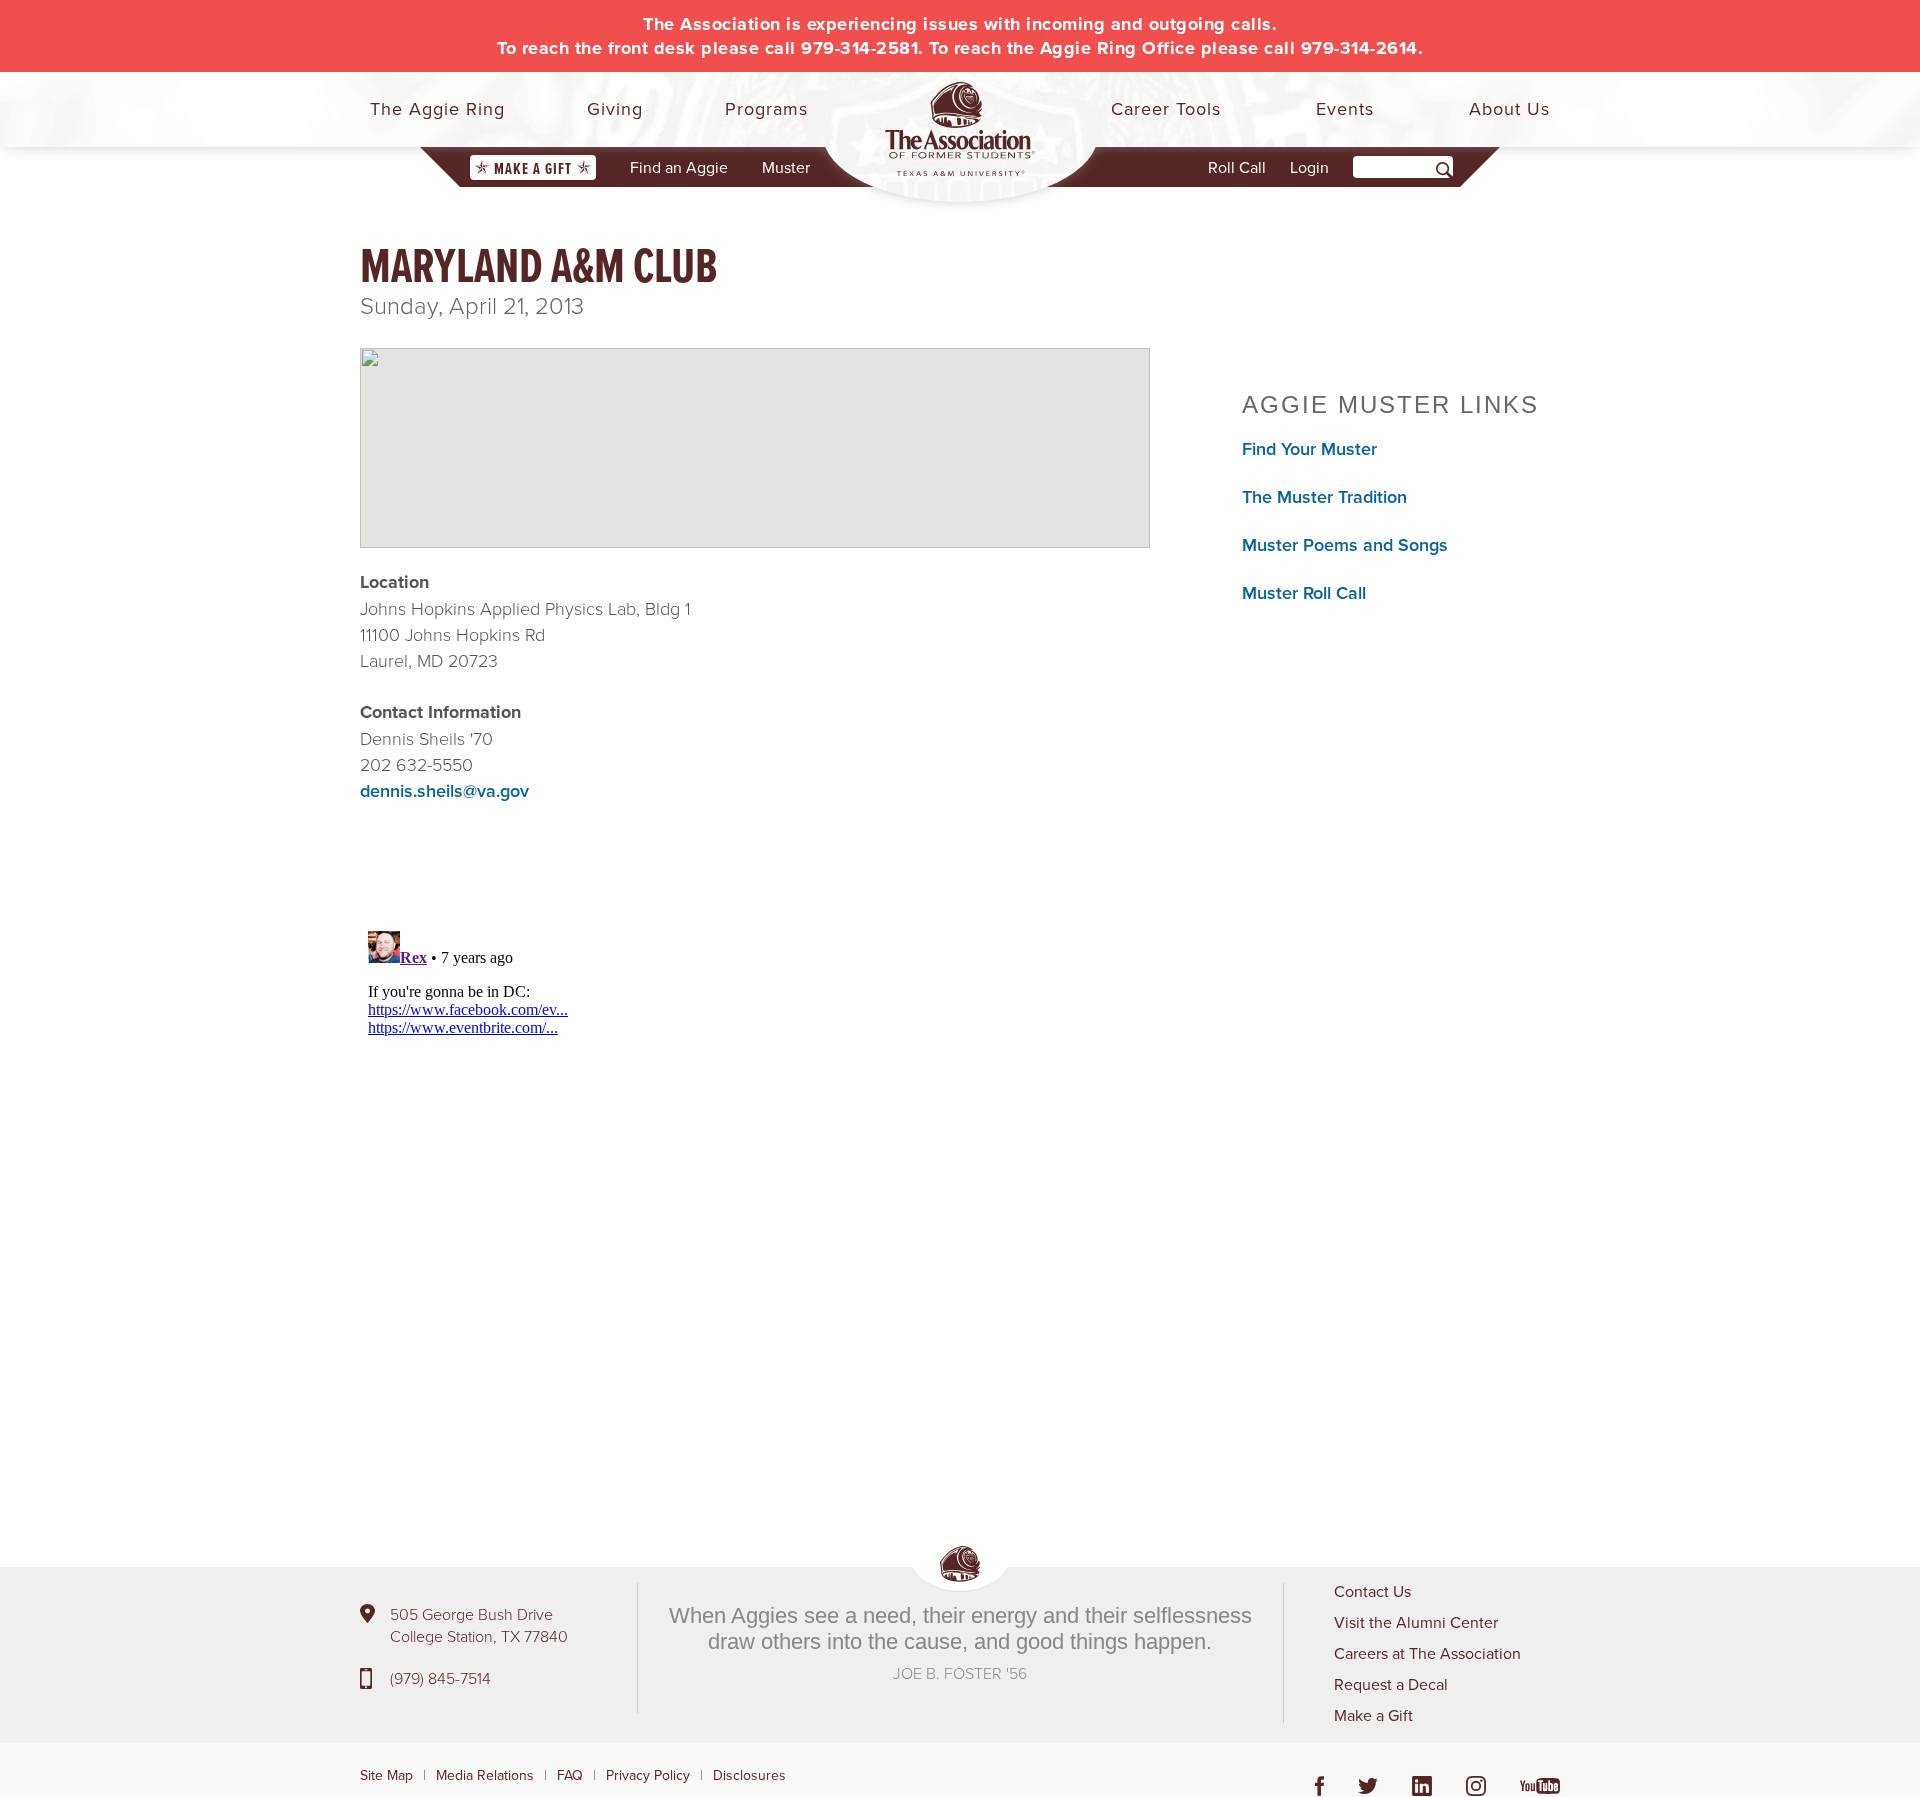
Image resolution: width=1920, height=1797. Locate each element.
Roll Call (1237, 167)
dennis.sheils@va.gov (444, 790)
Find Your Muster (1309, 448)
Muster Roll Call (1304, 592)
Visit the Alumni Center (1416, 1622)
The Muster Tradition (1324, 496)
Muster (786, 167)
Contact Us (1372, 1591)
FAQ (570, 1775)
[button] (755, 431)
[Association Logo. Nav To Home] (960, 129)
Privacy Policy (648, 1775)
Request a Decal (1391, 1684)
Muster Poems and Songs (1345, 544)
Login (1309, 167)
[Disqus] (755, 1173)
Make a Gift (533, 168)
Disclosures (749, 1775)
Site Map (386, 1775)
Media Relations (485, 1775)
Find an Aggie (679, 167)
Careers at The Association (1427, 1653)
